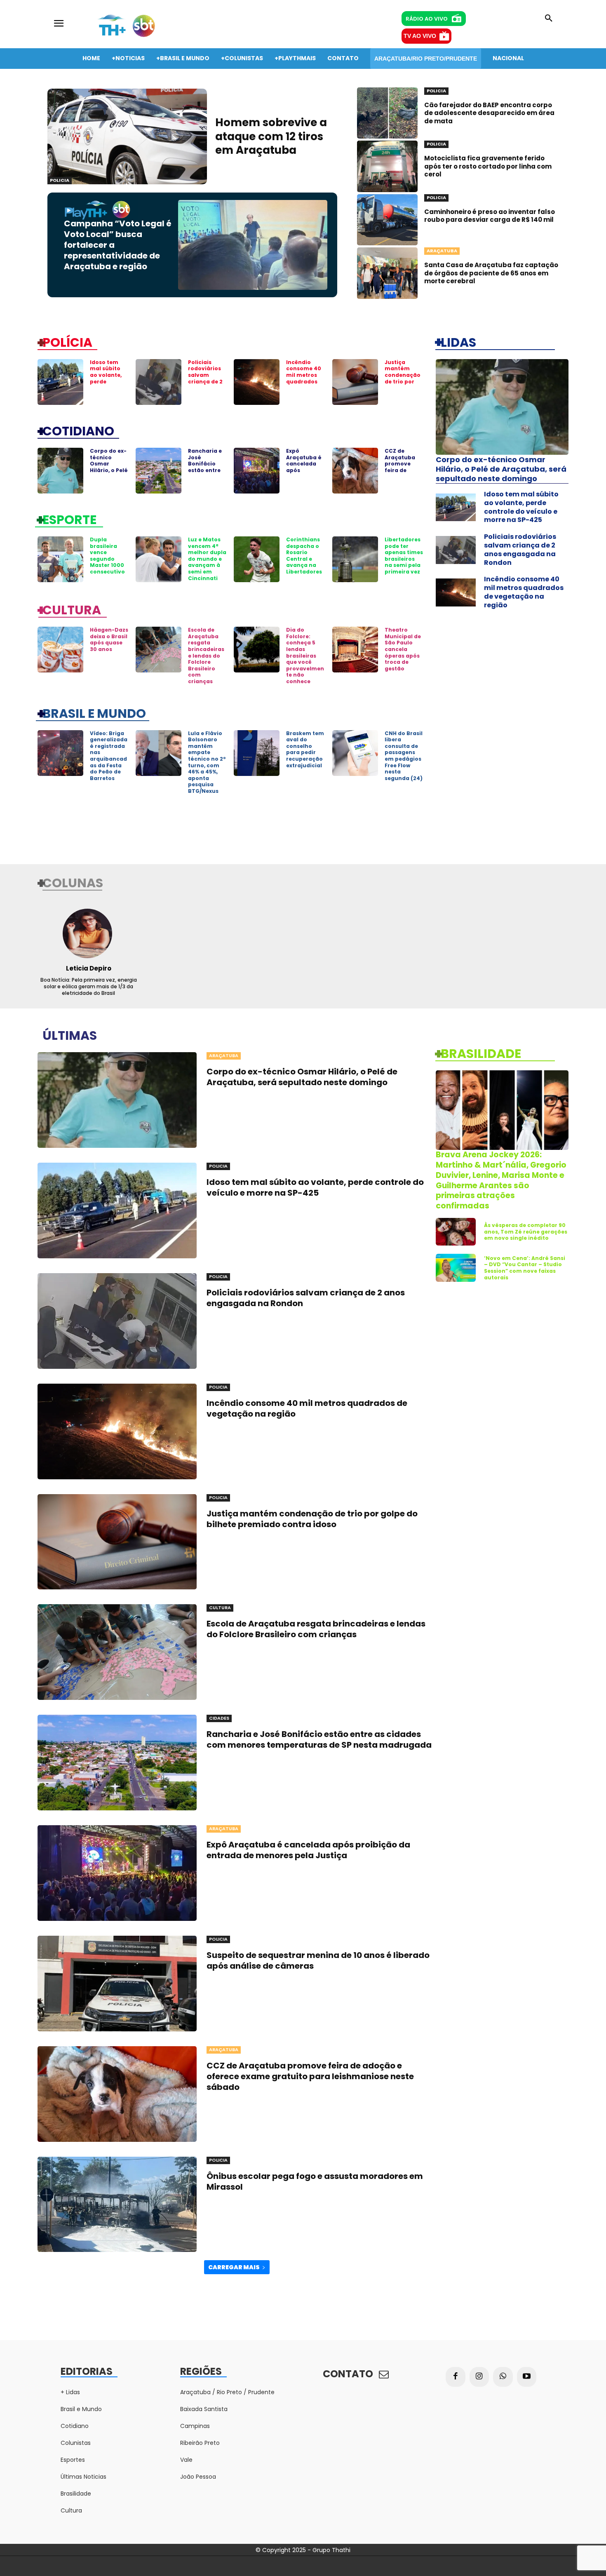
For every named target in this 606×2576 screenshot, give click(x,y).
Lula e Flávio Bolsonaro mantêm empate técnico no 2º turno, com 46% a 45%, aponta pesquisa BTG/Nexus (207, 762)
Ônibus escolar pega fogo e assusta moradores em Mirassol (315, 2181)
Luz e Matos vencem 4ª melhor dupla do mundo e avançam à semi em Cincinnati (207, 559)
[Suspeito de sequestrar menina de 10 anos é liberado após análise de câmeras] (117, 1984)
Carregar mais (234, 2267)
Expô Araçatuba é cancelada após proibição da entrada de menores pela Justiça (304, 473)
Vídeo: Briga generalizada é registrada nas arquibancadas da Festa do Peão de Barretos (109, 756)
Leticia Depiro (89, 968)
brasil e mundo (94, 713)
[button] (549, 19)
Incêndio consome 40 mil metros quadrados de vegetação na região (304, 382)
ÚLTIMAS (70, 1035)
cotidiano (78, 430)
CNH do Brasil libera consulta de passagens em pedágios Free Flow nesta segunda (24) (404, 756)
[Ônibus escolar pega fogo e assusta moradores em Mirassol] (117, 2205)
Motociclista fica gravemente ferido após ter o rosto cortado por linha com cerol (488, 166)
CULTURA (72, 609)
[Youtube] (527, 2377)
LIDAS (458, 342)
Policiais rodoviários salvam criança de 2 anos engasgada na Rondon (205, 382)
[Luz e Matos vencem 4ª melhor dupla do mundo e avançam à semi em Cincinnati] (159, 559)
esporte (69, 519)
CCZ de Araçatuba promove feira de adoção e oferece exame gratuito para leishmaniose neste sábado (310, 2076)
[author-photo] (88, 933)
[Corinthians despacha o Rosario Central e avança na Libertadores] (257, 559)
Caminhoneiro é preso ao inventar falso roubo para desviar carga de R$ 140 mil (490, 216)
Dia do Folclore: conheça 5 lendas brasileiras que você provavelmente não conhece (305, 656)
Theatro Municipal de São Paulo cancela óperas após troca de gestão (403, 649)
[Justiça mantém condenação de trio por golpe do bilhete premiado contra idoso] (355, 382)
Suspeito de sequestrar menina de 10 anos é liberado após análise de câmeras (318, 1960)
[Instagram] (479, 2377)
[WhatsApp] (503, 2377)
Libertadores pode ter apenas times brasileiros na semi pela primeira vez (404, 556)
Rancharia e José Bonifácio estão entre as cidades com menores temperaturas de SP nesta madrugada (319, 1739)
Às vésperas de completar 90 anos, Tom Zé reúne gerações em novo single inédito (526, 1232)
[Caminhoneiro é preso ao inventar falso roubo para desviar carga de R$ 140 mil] (387, 220)
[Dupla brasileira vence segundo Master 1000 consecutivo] (60, 559)
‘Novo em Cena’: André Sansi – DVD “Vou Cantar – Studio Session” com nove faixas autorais (525, 1268)
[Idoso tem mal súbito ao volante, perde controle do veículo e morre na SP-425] (60, 382)
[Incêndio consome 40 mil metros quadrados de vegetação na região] (257, 382)
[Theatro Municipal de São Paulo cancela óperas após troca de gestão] (355, 650)
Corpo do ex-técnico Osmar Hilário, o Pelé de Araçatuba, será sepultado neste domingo (501, 469)
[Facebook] (456, 2377)
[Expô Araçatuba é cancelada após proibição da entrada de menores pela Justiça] (257, 471)
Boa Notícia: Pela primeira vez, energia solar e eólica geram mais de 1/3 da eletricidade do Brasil (89, 986)
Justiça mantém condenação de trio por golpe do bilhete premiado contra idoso (403, 385)
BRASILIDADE (481, 1053)
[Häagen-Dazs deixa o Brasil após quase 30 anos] (60, 650)
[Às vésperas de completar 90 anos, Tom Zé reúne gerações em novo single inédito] (456, 1232)
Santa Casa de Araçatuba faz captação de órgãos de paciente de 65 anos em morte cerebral (491, 273)
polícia (67, 342)
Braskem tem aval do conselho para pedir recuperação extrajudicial (305, 749)
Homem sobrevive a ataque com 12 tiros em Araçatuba (271, 136)
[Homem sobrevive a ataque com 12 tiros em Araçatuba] (127, 136)
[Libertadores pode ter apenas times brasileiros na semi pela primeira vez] (355, 559)
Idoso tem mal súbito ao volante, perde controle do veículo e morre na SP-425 (108, 385)
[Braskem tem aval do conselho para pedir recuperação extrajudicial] (257, 753)
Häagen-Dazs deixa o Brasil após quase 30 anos (109, 639)
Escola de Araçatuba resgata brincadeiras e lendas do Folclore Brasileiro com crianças (206, 656)
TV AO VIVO (420, 36)
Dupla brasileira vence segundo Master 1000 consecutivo (107, 556)
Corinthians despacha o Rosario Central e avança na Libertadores (304, 556)
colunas (73, 882)
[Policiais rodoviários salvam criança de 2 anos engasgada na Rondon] (159, 382)
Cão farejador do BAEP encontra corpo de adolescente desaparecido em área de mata (489, 113)
